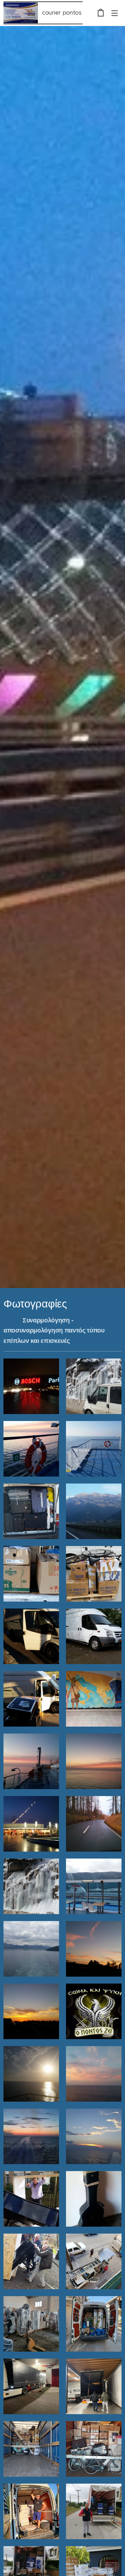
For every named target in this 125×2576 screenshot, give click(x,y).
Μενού (115, 13)
